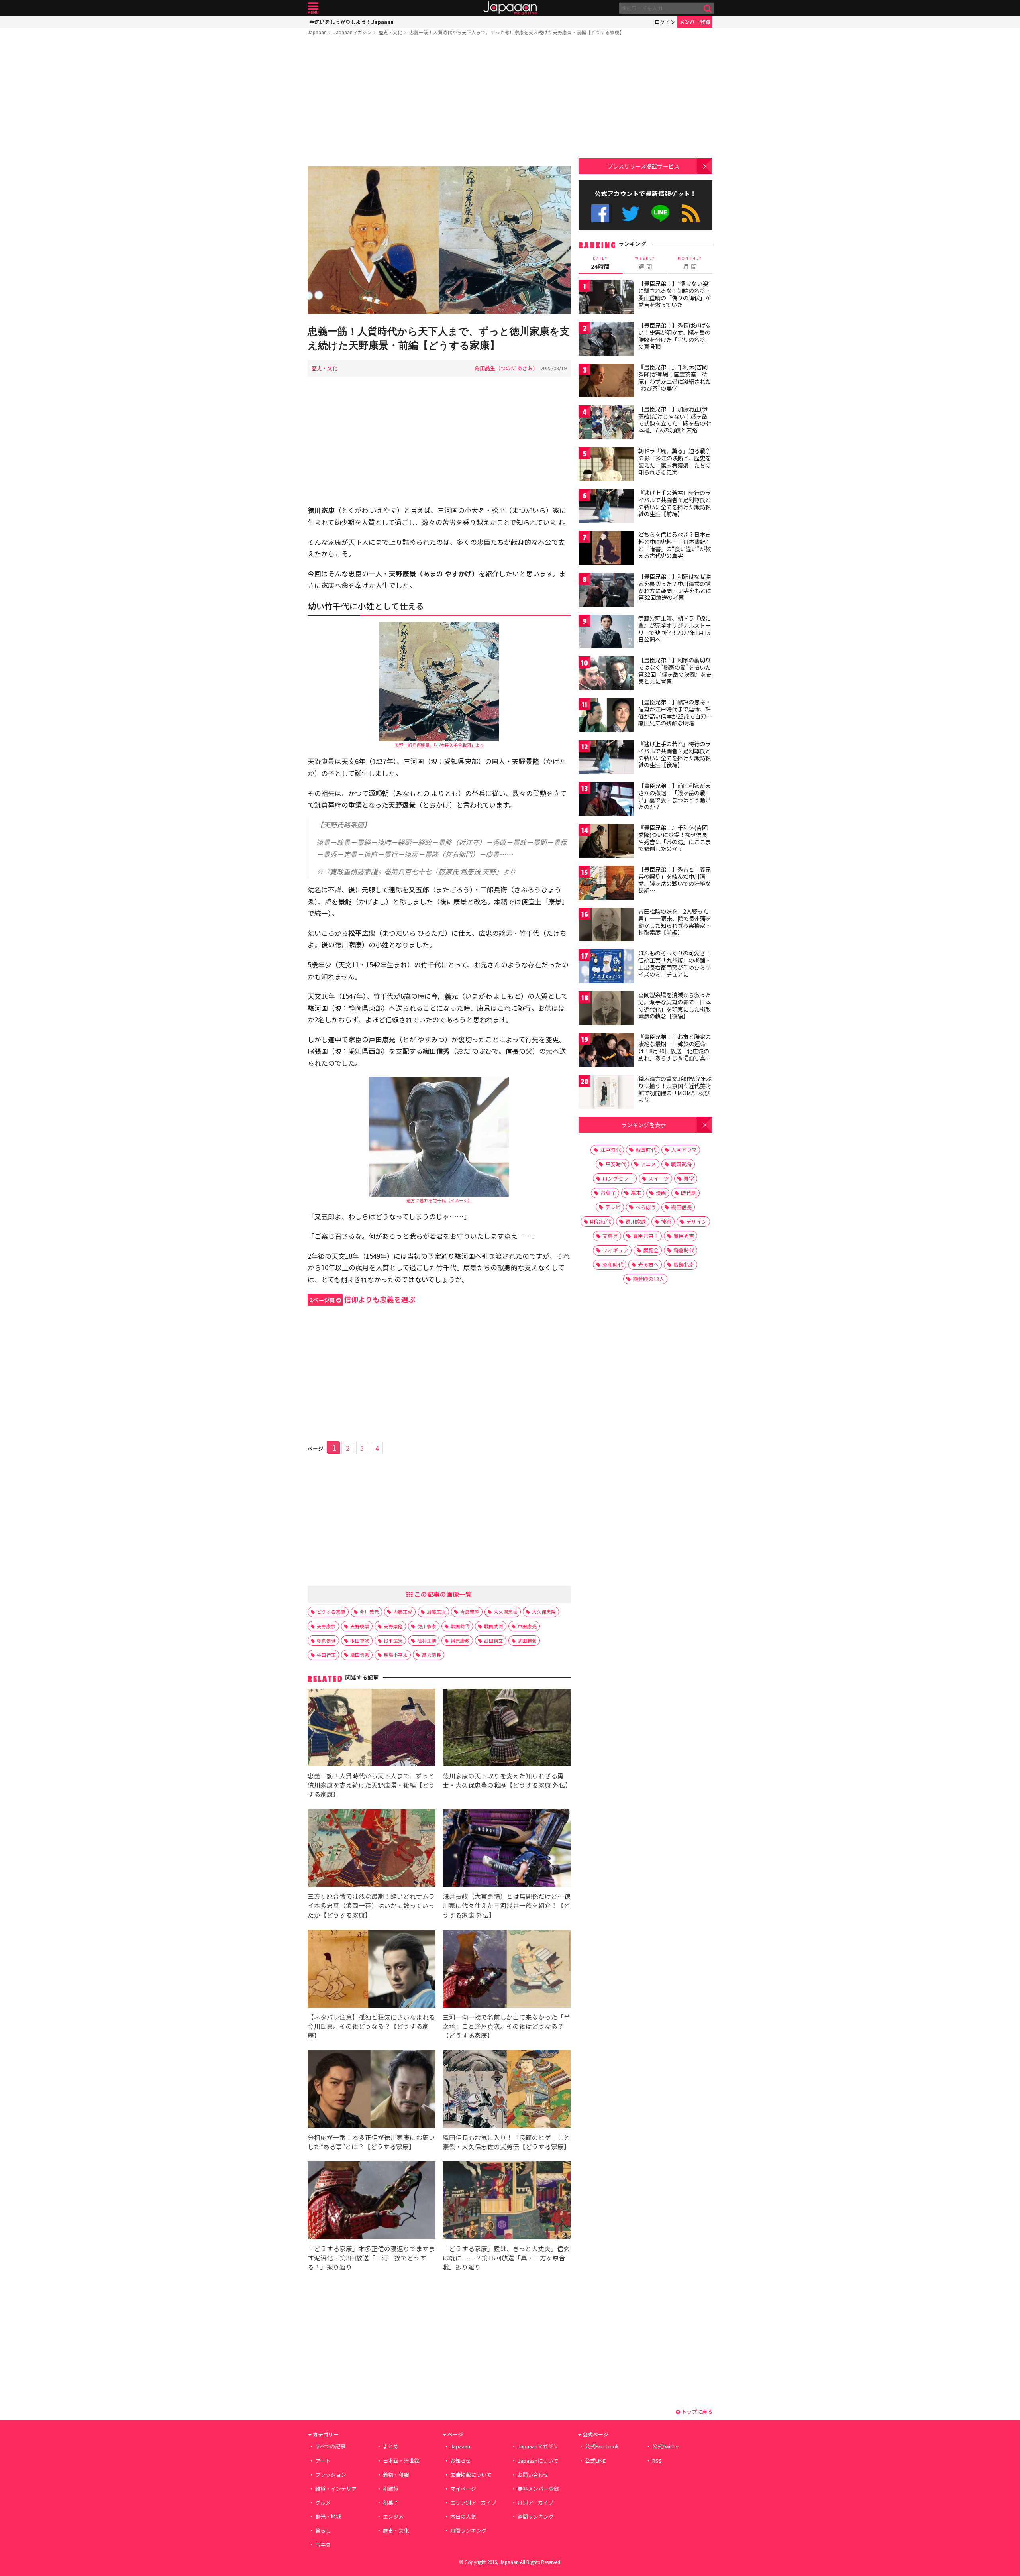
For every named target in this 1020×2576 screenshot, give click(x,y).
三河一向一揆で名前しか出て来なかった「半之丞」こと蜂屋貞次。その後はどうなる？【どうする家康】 (506, 2026)
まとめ (391, 2446)
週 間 (645, 263)
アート (323, 2461)
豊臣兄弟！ (646, 1236)
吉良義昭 (470, 1612)
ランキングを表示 (643, 1125)
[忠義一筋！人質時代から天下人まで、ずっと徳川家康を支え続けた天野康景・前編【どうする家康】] (439, 241)
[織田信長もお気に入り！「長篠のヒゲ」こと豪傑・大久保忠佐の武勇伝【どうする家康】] (507, 2090)
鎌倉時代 (684, 1250)
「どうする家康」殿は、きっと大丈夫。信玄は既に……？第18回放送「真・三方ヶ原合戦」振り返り (506, 2258)
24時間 (600, 263)
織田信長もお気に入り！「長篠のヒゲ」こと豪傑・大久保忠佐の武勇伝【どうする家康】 (506, 2142)
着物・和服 (396, 2475)
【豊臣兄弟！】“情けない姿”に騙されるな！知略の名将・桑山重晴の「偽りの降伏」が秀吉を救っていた (675, 294)
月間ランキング (468, 2530)
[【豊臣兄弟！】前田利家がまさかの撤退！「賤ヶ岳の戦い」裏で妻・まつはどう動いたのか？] (606, 800)
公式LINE (661, 213)
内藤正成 (403, 1612)
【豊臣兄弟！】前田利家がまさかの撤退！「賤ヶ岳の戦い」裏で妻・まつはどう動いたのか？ (675, 796)
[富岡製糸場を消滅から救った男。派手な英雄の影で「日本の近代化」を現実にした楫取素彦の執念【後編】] (606, 1009)
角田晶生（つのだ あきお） (506, 368)
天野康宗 (326, 1626)
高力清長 (432, 1655)
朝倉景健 (326, 1640)
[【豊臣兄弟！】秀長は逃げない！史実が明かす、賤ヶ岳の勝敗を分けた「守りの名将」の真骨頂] (606, 340)
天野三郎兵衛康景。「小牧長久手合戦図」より (439, 745)
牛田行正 (326, 1655)
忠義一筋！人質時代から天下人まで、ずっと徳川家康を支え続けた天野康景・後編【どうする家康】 (371, 1785)
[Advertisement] (439, 102)
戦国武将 (494, 1626)
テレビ (613, 1207)
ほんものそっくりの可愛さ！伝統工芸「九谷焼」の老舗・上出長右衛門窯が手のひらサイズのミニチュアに (675, 964)
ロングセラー (618, 1178)
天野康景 (360, 1626)
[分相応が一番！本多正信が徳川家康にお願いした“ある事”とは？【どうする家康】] (372, 2090)
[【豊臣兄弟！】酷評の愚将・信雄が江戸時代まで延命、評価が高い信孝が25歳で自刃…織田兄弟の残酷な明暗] (606, 716)
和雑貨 (391, 2489)
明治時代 (600, 1221)
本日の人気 (463, 2516)
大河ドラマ (684, 1150)
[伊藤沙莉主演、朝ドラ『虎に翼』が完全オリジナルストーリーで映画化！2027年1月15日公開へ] (606, 633)
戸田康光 (527, 1626)
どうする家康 (331, 1612)
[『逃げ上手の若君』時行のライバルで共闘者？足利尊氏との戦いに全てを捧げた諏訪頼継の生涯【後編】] (606, 758)
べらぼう (646, 1207)
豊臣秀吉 (684, 1236)
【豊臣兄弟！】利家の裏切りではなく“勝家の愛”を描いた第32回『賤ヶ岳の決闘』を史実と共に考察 (675, 671)
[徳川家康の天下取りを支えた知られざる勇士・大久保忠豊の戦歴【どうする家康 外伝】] (507, 1729)
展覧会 (651, 1250)
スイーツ (659, 1178)
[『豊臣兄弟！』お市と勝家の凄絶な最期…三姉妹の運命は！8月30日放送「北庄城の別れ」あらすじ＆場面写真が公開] (606, 1051)
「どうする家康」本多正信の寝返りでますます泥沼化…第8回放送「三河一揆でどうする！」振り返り (371, 2258)
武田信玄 (494, 1640)
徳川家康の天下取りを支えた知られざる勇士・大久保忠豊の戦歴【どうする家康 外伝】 (507, 1780)
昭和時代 (613, 1264)
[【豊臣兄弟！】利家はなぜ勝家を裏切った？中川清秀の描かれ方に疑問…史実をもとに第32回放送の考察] (606, 591)
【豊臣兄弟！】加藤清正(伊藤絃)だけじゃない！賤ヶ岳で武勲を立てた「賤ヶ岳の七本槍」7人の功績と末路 (675, 420)
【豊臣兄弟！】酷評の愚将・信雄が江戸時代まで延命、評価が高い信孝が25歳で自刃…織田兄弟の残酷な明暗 (675, 712)
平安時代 (616, 1164)
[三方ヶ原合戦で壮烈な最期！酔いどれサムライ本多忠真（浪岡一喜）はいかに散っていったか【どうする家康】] (372, 1849)
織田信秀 (360, 1655)
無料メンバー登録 (538, 2489)
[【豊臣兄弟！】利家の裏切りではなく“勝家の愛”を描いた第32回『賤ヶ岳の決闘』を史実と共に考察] (606, 675)
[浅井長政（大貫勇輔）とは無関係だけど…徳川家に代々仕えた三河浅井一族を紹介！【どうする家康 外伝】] (507, 1849)
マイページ (463, 2489)
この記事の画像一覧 (442, 1594)
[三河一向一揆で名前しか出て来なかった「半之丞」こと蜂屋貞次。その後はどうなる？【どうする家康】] (507, 1970)
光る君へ (648, 1264)
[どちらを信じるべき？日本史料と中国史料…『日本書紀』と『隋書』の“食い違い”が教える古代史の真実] (606, 549)
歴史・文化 (390, 32)
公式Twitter (631, 213)
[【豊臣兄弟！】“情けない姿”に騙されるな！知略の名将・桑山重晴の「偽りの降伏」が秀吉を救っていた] (606, 298)
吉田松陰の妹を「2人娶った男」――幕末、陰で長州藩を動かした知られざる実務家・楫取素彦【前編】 (675, 922)
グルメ (323, 2502)
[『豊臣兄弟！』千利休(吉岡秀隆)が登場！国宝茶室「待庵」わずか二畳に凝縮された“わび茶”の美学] (606, 382)
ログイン (665, 22)
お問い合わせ (533, 2475)
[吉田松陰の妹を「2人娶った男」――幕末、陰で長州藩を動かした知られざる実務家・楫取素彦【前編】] (606, 926)
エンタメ (393, 2516)
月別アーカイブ (535, 2502)
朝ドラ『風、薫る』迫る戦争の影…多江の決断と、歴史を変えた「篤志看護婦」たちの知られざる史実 (675, 461)
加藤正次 (436, 1612)
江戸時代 (610, 1150)
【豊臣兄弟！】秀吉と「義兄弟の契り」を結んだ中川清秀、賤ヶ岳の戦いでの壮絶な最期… (675, 880)
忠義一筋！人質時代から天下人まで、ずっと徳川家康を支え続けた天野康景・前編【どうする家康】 (517, 32)
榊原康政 (460, 1640)
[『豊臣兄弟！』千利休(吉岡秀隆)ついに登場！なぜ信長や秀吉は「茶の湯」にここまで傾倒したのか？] (606, 842)
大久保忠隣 (544, 1612)
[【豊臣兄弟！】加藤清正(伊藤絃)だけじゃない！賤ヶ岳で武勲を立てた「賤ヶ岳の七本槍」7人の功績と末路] (606, 423)
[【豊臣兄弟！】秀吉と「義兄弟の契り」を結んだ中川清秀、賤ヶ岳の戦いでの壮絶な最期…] (606, 884)
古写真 (323, 2544)
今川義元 (369, 1612)
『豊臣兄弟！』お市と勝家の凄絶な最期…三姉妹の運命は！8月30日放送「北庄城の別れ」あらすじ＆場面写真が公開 (675, 1051)
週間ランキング (536, 2516)
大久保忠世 (506, 1612)
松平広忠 (393, 1640)
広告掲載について (471, 2475)
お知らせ (461, 2461)
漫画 (661, 1193)
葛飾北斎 (684, 1264)
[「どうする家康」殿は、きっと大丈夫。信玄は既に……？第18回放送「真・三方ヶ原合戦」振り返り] (507, 2202)
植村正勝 (427, 1640)
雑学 (689, 1178)
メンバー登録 (695, 22)
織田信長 (681, 1207)
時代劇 (689, 1193)
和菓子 (391, 2502)
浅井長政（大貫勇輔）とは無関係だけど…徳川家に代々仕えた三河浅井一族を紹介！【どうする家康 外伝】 (507, 1905)
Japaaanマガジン (353, 32)
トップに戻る (696, 2412)
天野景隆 (393, 1626)
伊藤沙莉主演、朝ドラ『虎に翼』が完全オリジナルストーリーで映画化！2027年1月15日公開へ (675, 629)
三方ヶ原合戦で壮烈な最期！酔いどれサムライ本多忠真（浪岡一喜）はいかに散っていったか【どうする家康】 (371, 1905)
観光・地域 (328, 2516)
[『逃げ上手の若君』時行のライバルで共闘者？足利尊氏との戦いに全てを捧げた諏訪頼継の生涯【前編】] (606, 507)
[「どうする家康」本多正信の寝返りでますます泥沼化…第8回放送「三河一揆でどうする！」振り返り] (372, 2202)
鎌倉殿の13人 (648, 1279)
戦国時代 (460, 1626)
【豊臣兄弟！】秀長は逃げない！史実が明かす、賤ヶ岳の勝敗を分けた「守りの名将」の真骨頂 (675, 336)
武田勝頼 (527, 1640)
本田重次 (360, 1640)
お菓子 (608, 1193)
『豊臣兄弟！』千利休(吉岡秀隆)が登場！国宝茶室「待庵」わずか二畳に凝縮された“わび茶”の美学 (675, 378)
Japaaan (510, 8)
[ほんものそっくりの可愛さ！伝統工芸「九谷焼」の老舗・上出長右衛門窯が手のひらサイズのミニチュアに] (606, 968)
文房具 (610, 1236)
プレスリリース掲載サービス (643, 166)
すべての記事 (330, 2446)
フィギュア (615, 1250)
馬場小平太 (396, 1655)
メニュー (313, 8)
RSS (691, 213)
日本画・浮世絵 (401, 2461)
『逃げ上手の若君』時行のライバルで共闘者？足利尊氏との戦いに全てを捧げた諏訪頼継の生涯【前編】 (675, 503)
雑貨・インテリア (336, 2489)
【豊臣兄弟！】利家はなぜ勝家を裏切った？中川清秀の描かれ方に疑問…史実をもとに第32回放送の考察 (675, 587)
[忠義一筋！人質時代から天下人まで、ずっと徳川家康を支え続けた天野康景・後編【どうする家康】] (372, 1729)
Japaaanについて (538, 2461)
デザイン (696, 1221)
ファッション (331, 2475)
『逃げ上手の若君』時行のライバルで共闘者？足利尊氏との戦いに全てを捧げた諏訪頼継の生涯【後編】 (675, 754)
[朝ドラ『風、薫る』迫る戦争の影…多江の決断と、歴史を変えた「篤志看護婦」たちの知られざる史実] (606, 465)
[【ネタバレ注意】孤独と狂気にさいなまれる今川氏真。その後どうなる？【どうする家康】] (372, 1970)
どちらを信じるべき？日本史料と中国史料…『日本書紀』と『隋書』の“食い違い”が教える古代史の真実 (675, 545)
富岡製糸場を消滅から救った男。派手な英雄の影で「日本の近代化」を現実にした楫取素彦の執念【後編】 (675, 1005)
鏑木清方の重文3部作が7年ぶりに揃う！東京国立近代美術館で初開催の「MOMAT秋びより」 (675, 1089)
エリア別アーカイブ (473, 2502)
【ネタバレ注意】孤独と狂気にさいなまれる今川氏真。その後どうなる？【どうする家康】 (371, 2026)
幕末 (636, 1193)
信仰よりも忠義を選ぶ (363, 1299)
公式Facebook (600, 213)
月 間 (690, 263)
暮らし (323, 2530)
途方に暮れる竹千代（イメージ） (439, 1200)
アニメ (648, 1164)
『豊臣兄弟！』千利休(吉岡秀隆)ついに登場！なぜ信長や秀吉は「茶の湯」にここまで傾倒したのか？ (675, 838)
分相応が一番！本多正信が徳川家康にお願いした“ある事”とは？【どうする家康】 (371, 2142)
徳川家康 (427, 1626)
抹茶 (666, 1221)
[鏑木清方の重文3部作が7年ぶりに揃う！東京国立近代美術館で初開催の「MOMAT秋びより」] (606, 1093)
